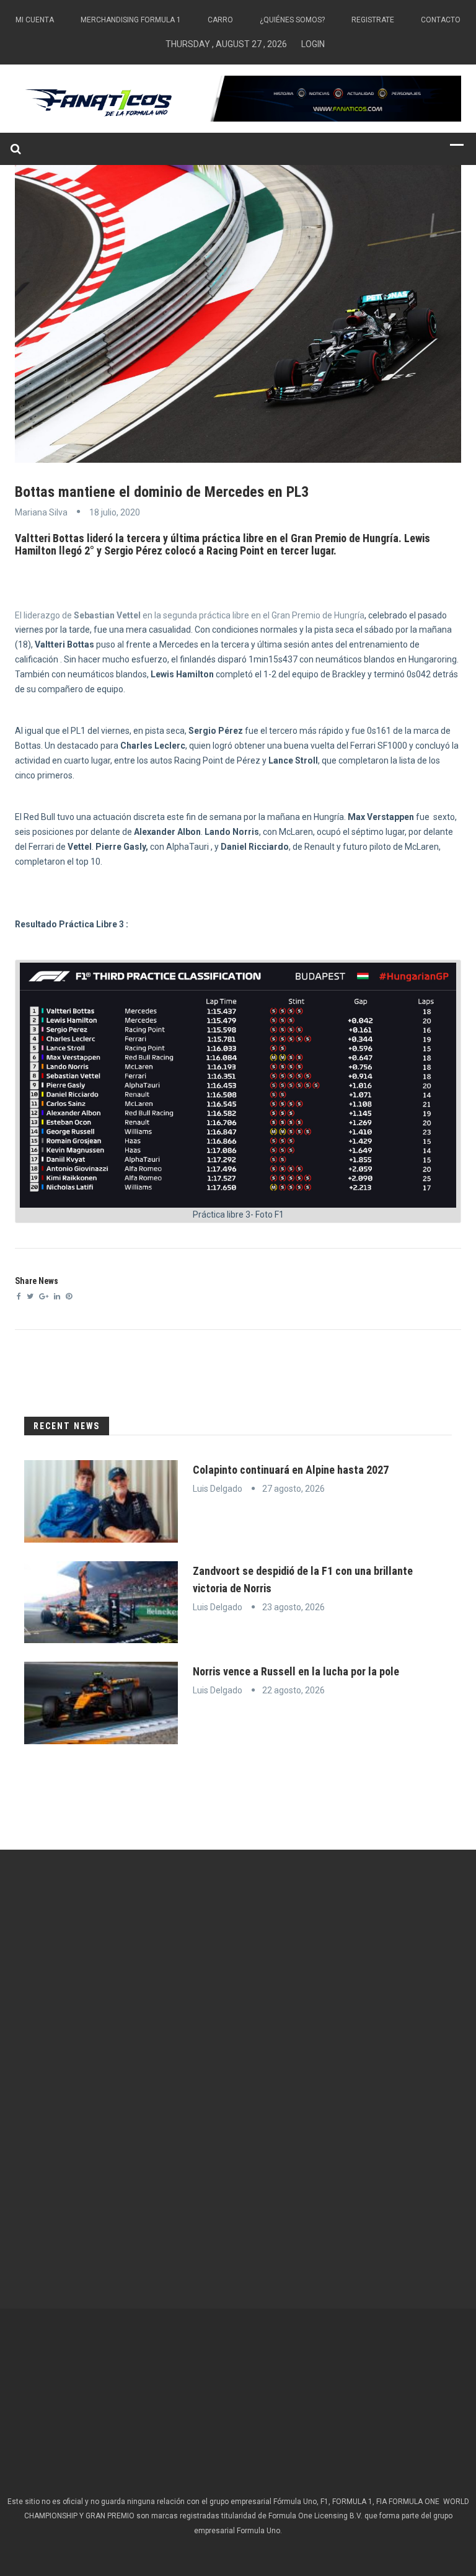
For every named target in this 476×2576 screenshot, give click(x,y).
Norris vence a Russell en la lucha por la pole (296, 1671)
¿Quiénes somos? (292, 20)
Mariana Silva (41, 512)
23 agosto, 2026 (293, 1607)
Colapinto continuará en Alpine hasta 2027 (291, 1470)
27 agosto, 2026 (293, 1489)
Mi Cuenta (35, 20)
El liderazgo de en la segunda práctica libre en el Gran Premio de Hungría (190, 615)
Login (313, 44)
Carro (220, 20)
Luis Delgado (218, 1489)
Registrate (373, 20)
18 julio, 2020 (115, 512)
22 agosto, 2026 (293, 1690)
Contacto (441, 20)
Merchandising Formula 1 (131, 20)
